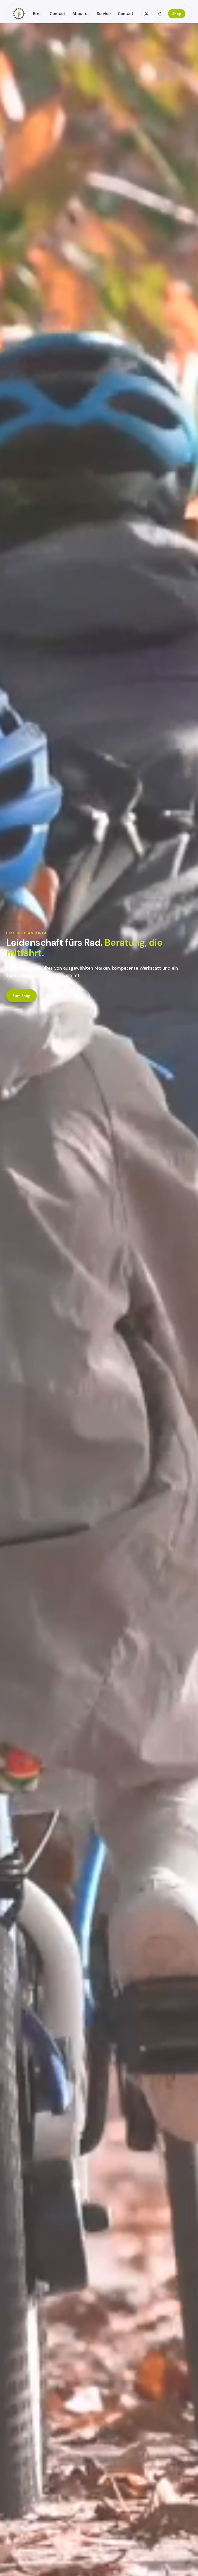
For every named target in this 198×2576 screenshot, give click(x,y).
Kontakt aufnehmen (65, 996)
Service (104, 14)
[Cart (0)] (160, 14)
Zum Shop (21, 996)
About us (81, 14)
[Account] (146, 14)
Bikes (38, 14)
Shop (177, 14)
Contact (57, 14)
